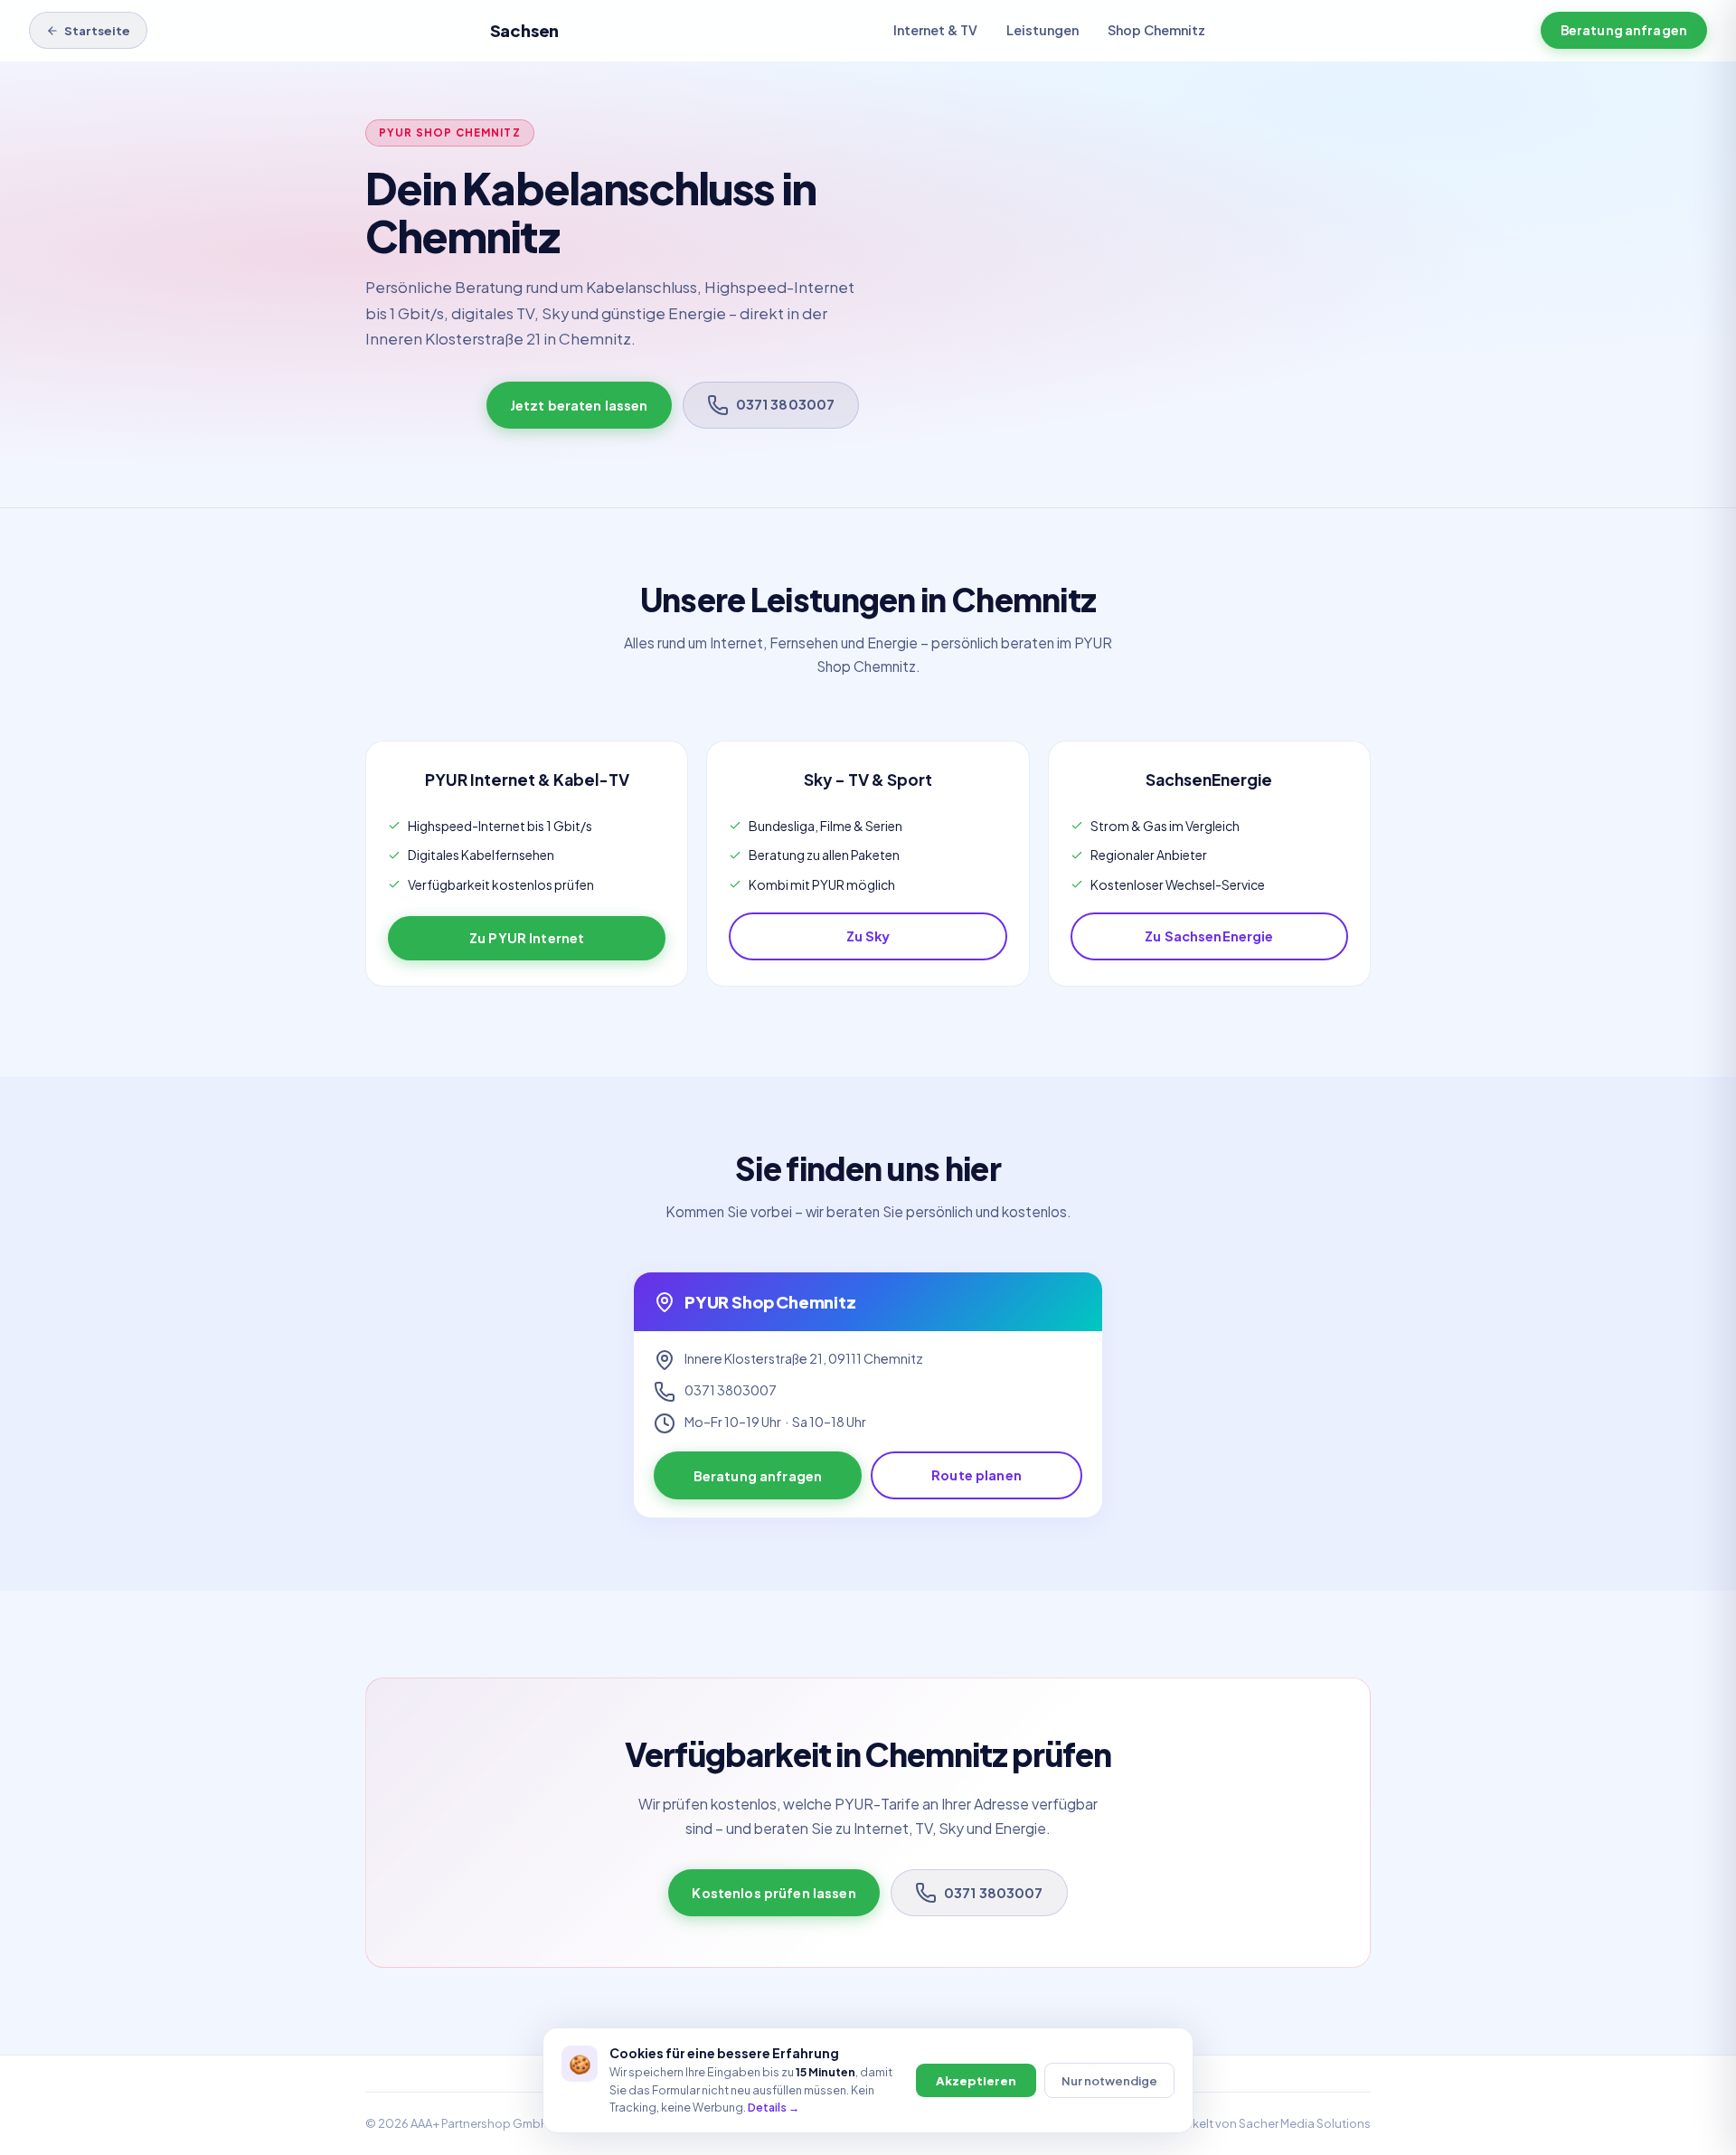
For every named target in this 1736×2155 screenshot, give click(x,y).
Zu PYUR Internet (527, 938)
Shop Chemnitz (1156, 30)
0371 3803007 (786, 404)
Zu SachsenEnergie (1209, 936)
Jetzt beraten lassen (579, 405)
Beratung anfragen (1624, 30)
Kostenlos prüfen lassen (774, 1893)
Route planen (976, 1475)
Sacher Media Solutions (1305, 2123)
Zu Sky (868, 936)
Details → (774, 2107)
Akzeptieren (976, 2080)
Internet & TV (935, 30)
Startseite (97, 30)
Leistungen (1043, 30)
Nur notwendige (1109, 2080)
